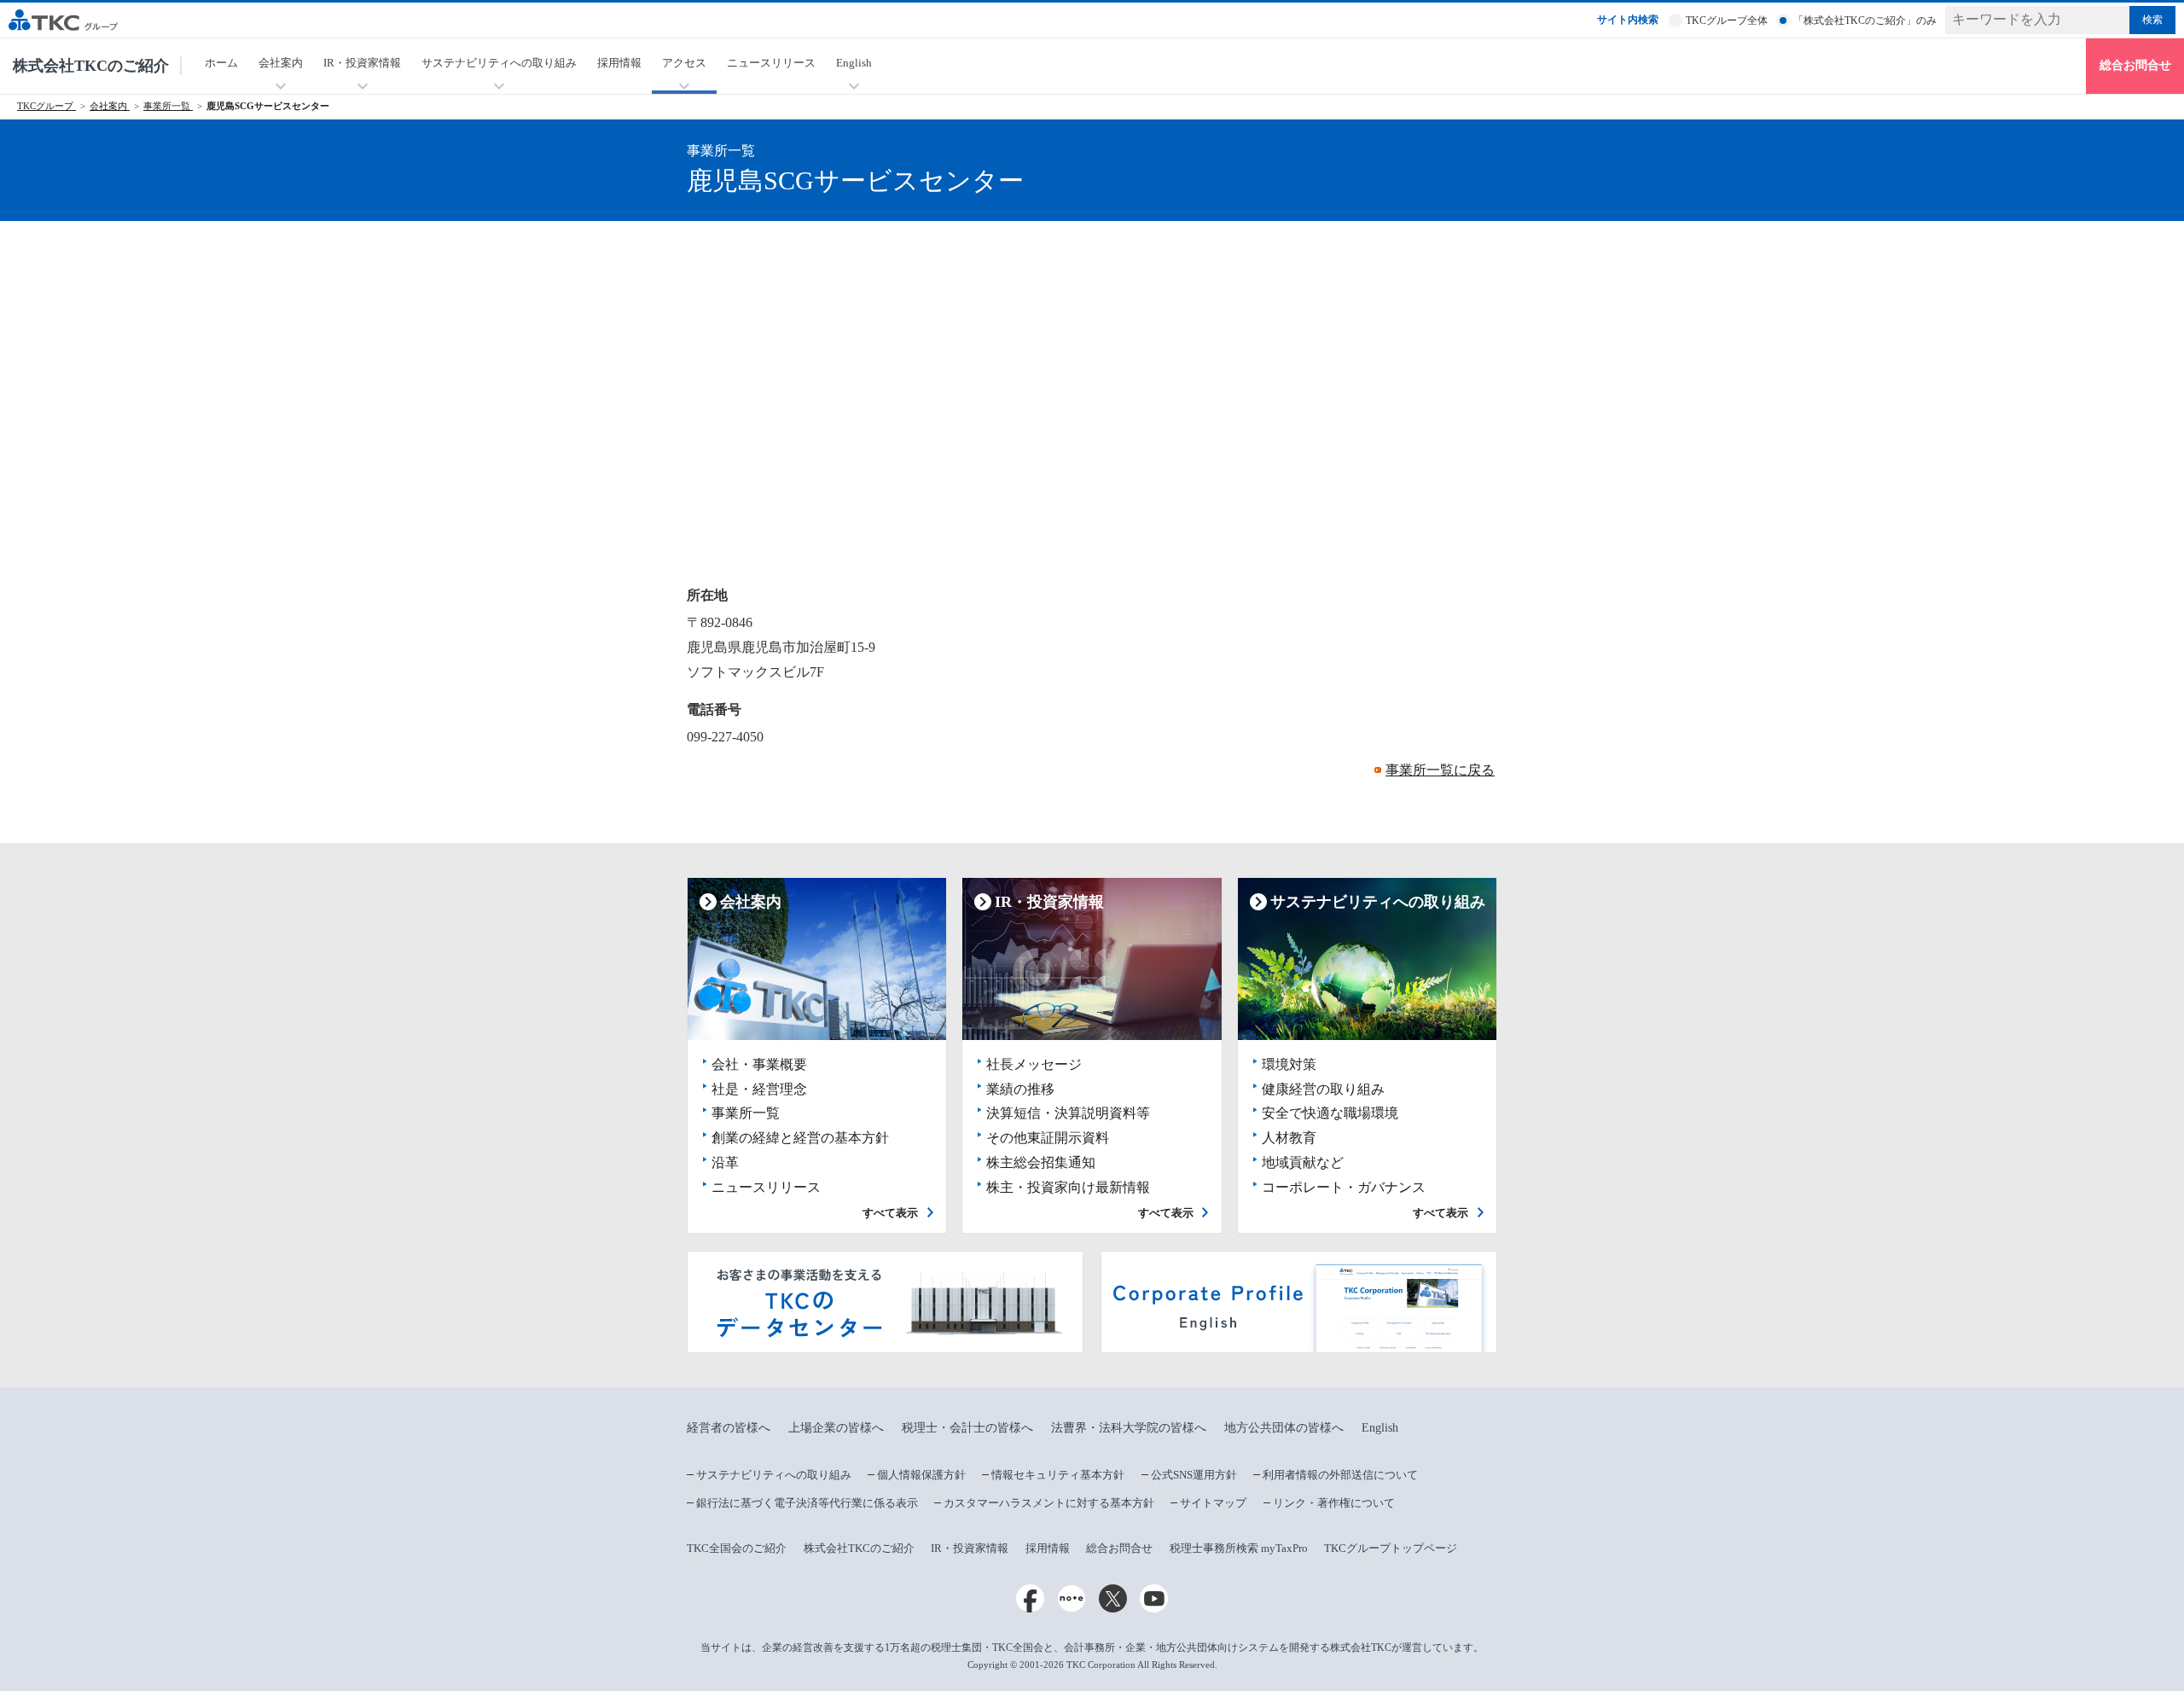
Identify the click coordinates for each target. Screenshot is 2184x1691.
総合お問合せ (2135, 65)
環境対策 (1289, 1064)
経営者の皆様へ (729, 1428)
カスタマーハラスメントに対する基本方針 (1049, 1503)
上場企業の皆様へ (836, 1428)
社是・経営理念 (759, 1089)
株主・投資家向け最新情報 (1068, 1187)
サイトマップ (1213, 1503)
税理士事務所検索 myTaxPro (1239, 1548)
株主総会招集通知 (1041, 1162)
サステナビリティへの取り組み (774, 1475)
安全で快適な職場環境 (1330, 1113)
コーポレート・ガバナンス (1344, 1187)
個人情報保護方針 (921, 1475)
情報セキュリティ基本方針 (1058, 1475)
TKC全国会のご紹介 (737, 1548)
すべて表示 (890, 1213)
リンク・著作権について (1334, 1503)
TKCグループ (46, 106)
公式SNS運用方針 (1194, 1475)
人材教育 (1289, 1138)
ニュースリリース (771, 63)
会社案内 (110, 106)
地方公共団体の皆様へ (1284, 1428)
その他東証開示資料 (1048, 1138)
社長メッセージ (1034, 1064)
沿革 (725, 1162)
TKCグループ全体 (1727, 20)
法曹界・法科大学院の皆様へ (1129, 1428)
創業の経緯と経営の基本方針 (800, 1138)
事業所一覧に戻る (1440, 770)
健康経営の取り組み (1323, 1089)
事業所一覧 (168, 106)
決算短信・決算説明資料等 (1068, 1113)
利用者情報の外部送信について (1340, 1475)
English (1380, 1428)
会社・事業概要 (759, 1064)
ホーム (221, 63)
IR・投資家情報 (970, 1548)
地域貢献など (1303, 1162)
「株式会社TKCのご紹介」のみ (1865, 20)
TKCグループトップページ (1391, 1548)
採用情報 (619, 63)
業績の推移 (1020, 1089)
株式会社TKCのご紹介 (91, 66)
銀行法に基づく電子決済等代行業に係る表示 (807, 1503)
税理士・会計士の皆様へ (967, 1428)
